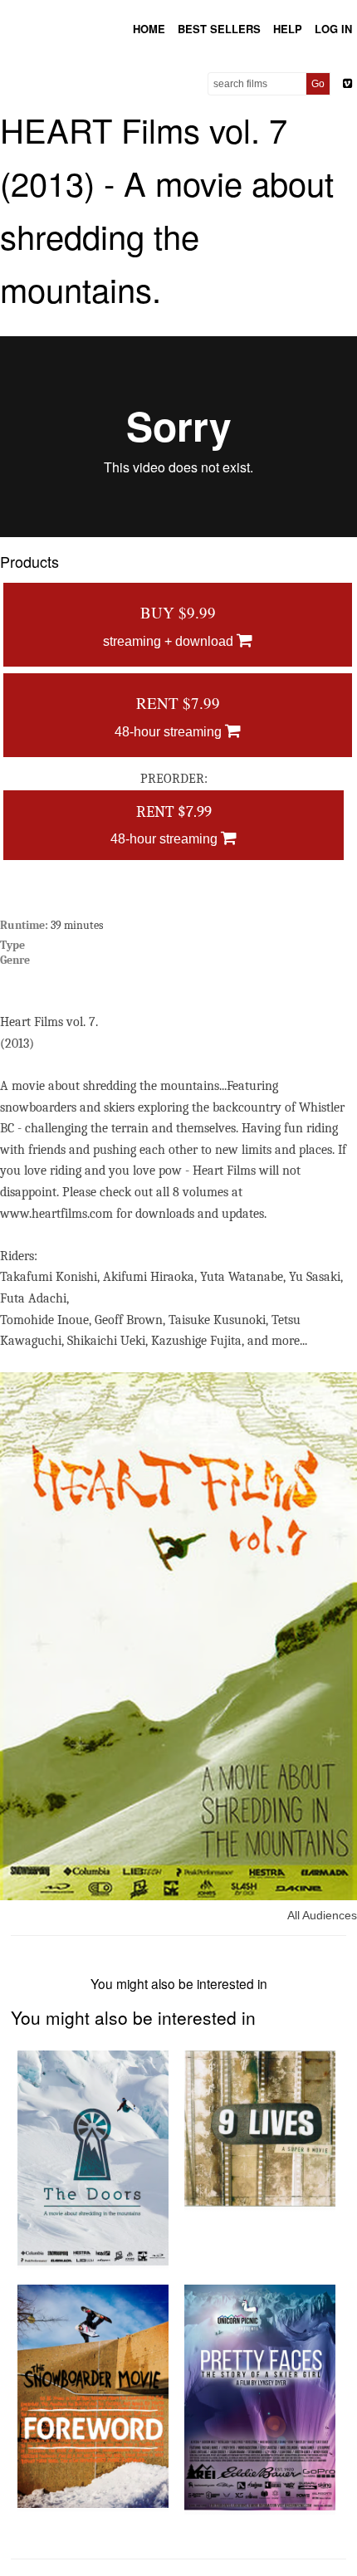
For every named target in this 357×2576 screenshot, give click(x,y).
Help (288, 29)
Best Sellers (219, 29)
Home (149, 29)
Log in (333, 29)
